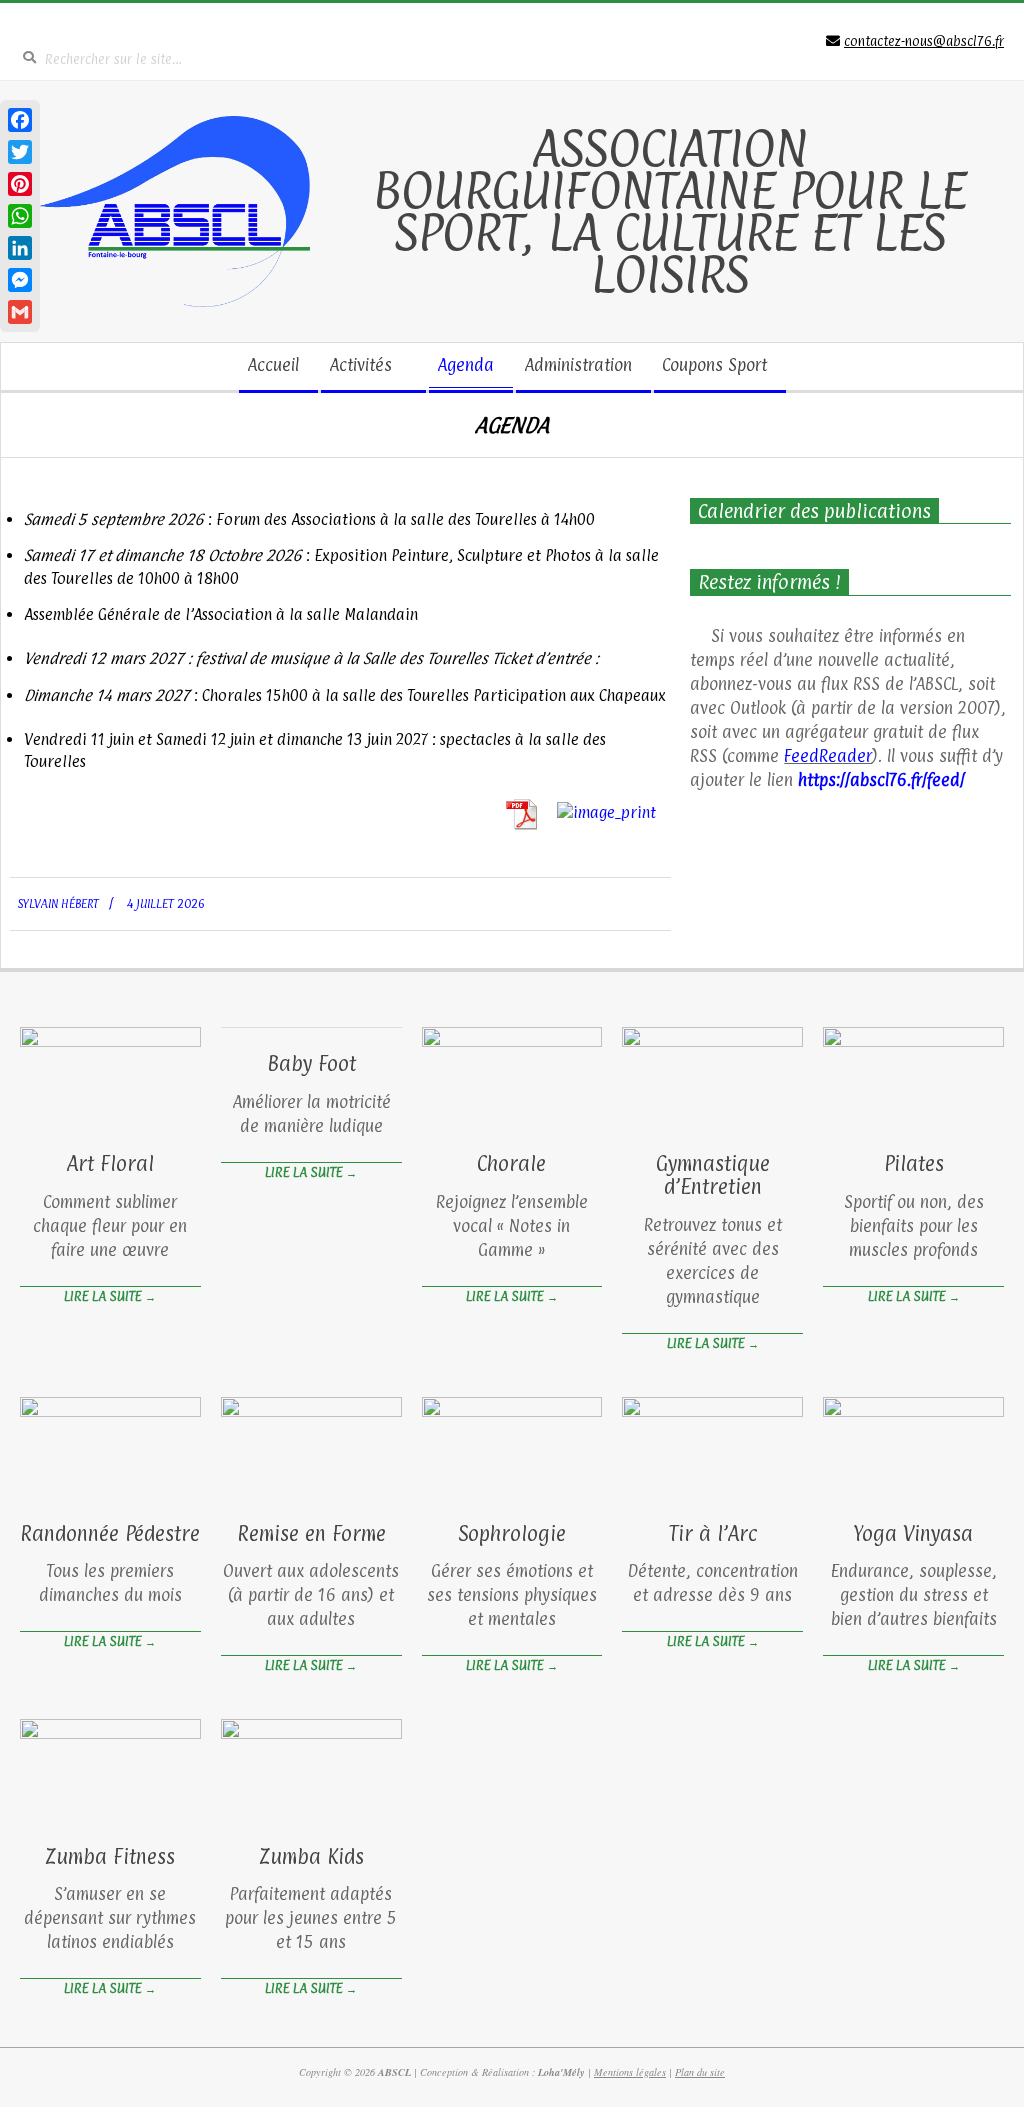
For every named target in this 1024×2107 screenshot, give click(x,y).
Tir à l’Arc (713, 1534)
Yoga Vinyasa (913, 1534)
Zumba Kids (311, 1857)
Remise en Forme (311, 1534)
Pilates (914, 1164)
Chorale (511, 1164)
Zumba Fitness (110, 1857)
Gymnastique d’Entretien (713, 1175)
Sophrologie (512, 1534)
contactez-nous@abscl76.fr (924, 41)
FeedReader (828, 756)
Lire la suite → (110, 1296)
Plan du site (700, 2072)
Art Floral (110, 1164)
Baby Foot (311, 1064)
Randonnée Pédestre (110, 1534)
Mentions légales (630, 2072)
